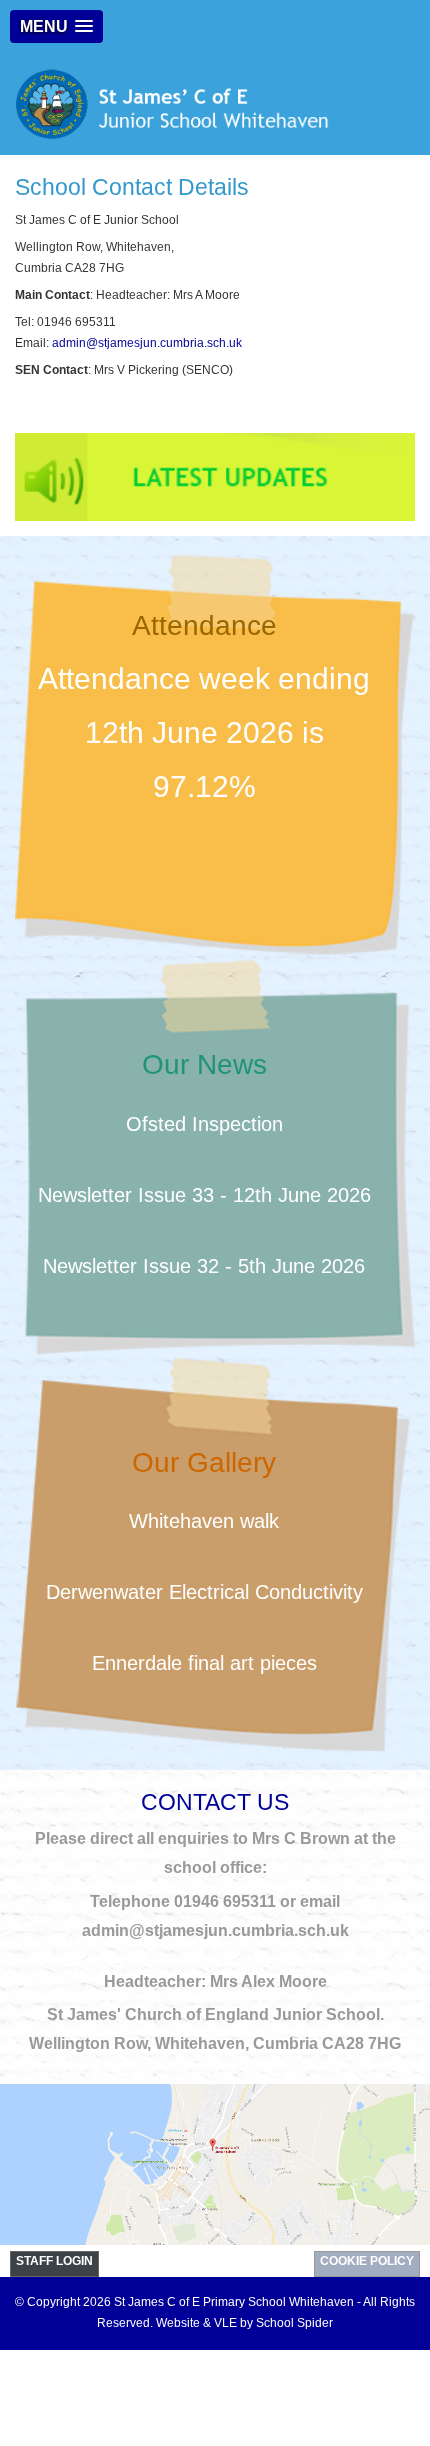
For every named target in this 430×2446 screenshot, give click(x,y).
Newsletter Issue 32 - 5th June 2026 (204, 1266)
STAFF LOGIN (54, 2261)
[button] (56, 26)
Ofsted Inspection (204, 1124)
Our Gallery (204, 1462)
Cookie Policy (367, 2261)
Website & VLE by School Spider (244, 2323)
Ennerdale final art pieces (204, 1663)
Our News (204, 1064)
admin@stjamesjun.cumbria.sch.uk (147, 343)
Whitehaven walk (204, 1521)
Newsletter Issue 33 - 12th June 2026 (204, 1195)
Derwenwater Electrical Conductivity (204, 1592)
